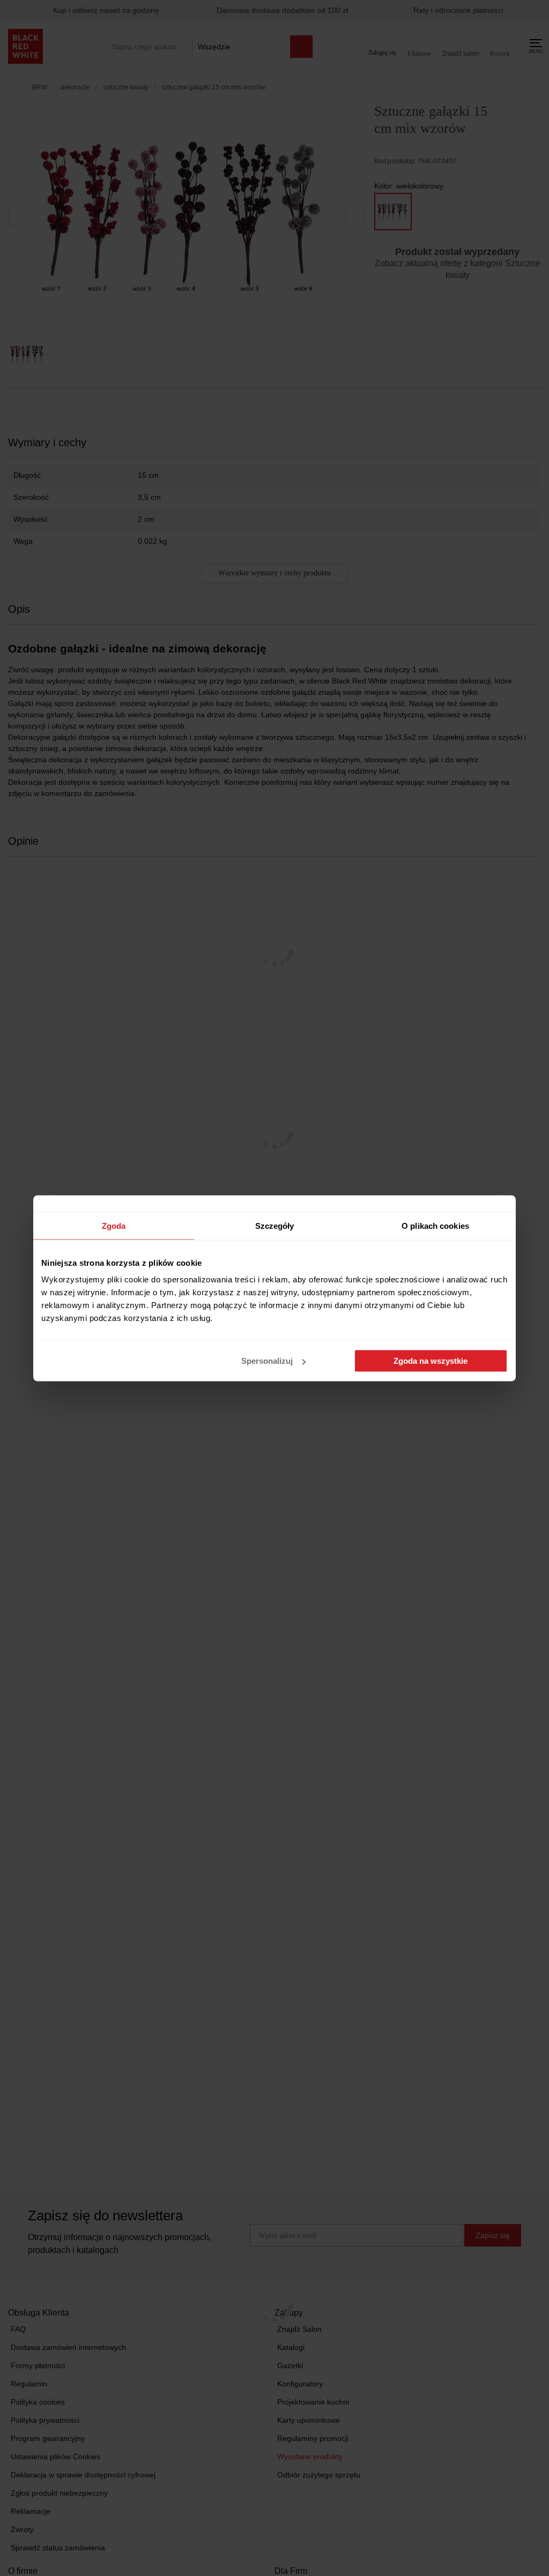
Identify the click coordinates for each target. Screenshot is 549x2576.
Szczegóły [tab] (275, 1225)
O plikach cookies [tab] (435, 1225)
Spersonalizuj (267, 1361)
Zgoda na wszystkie (431, 1361)
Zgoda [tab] (114, 1225)
